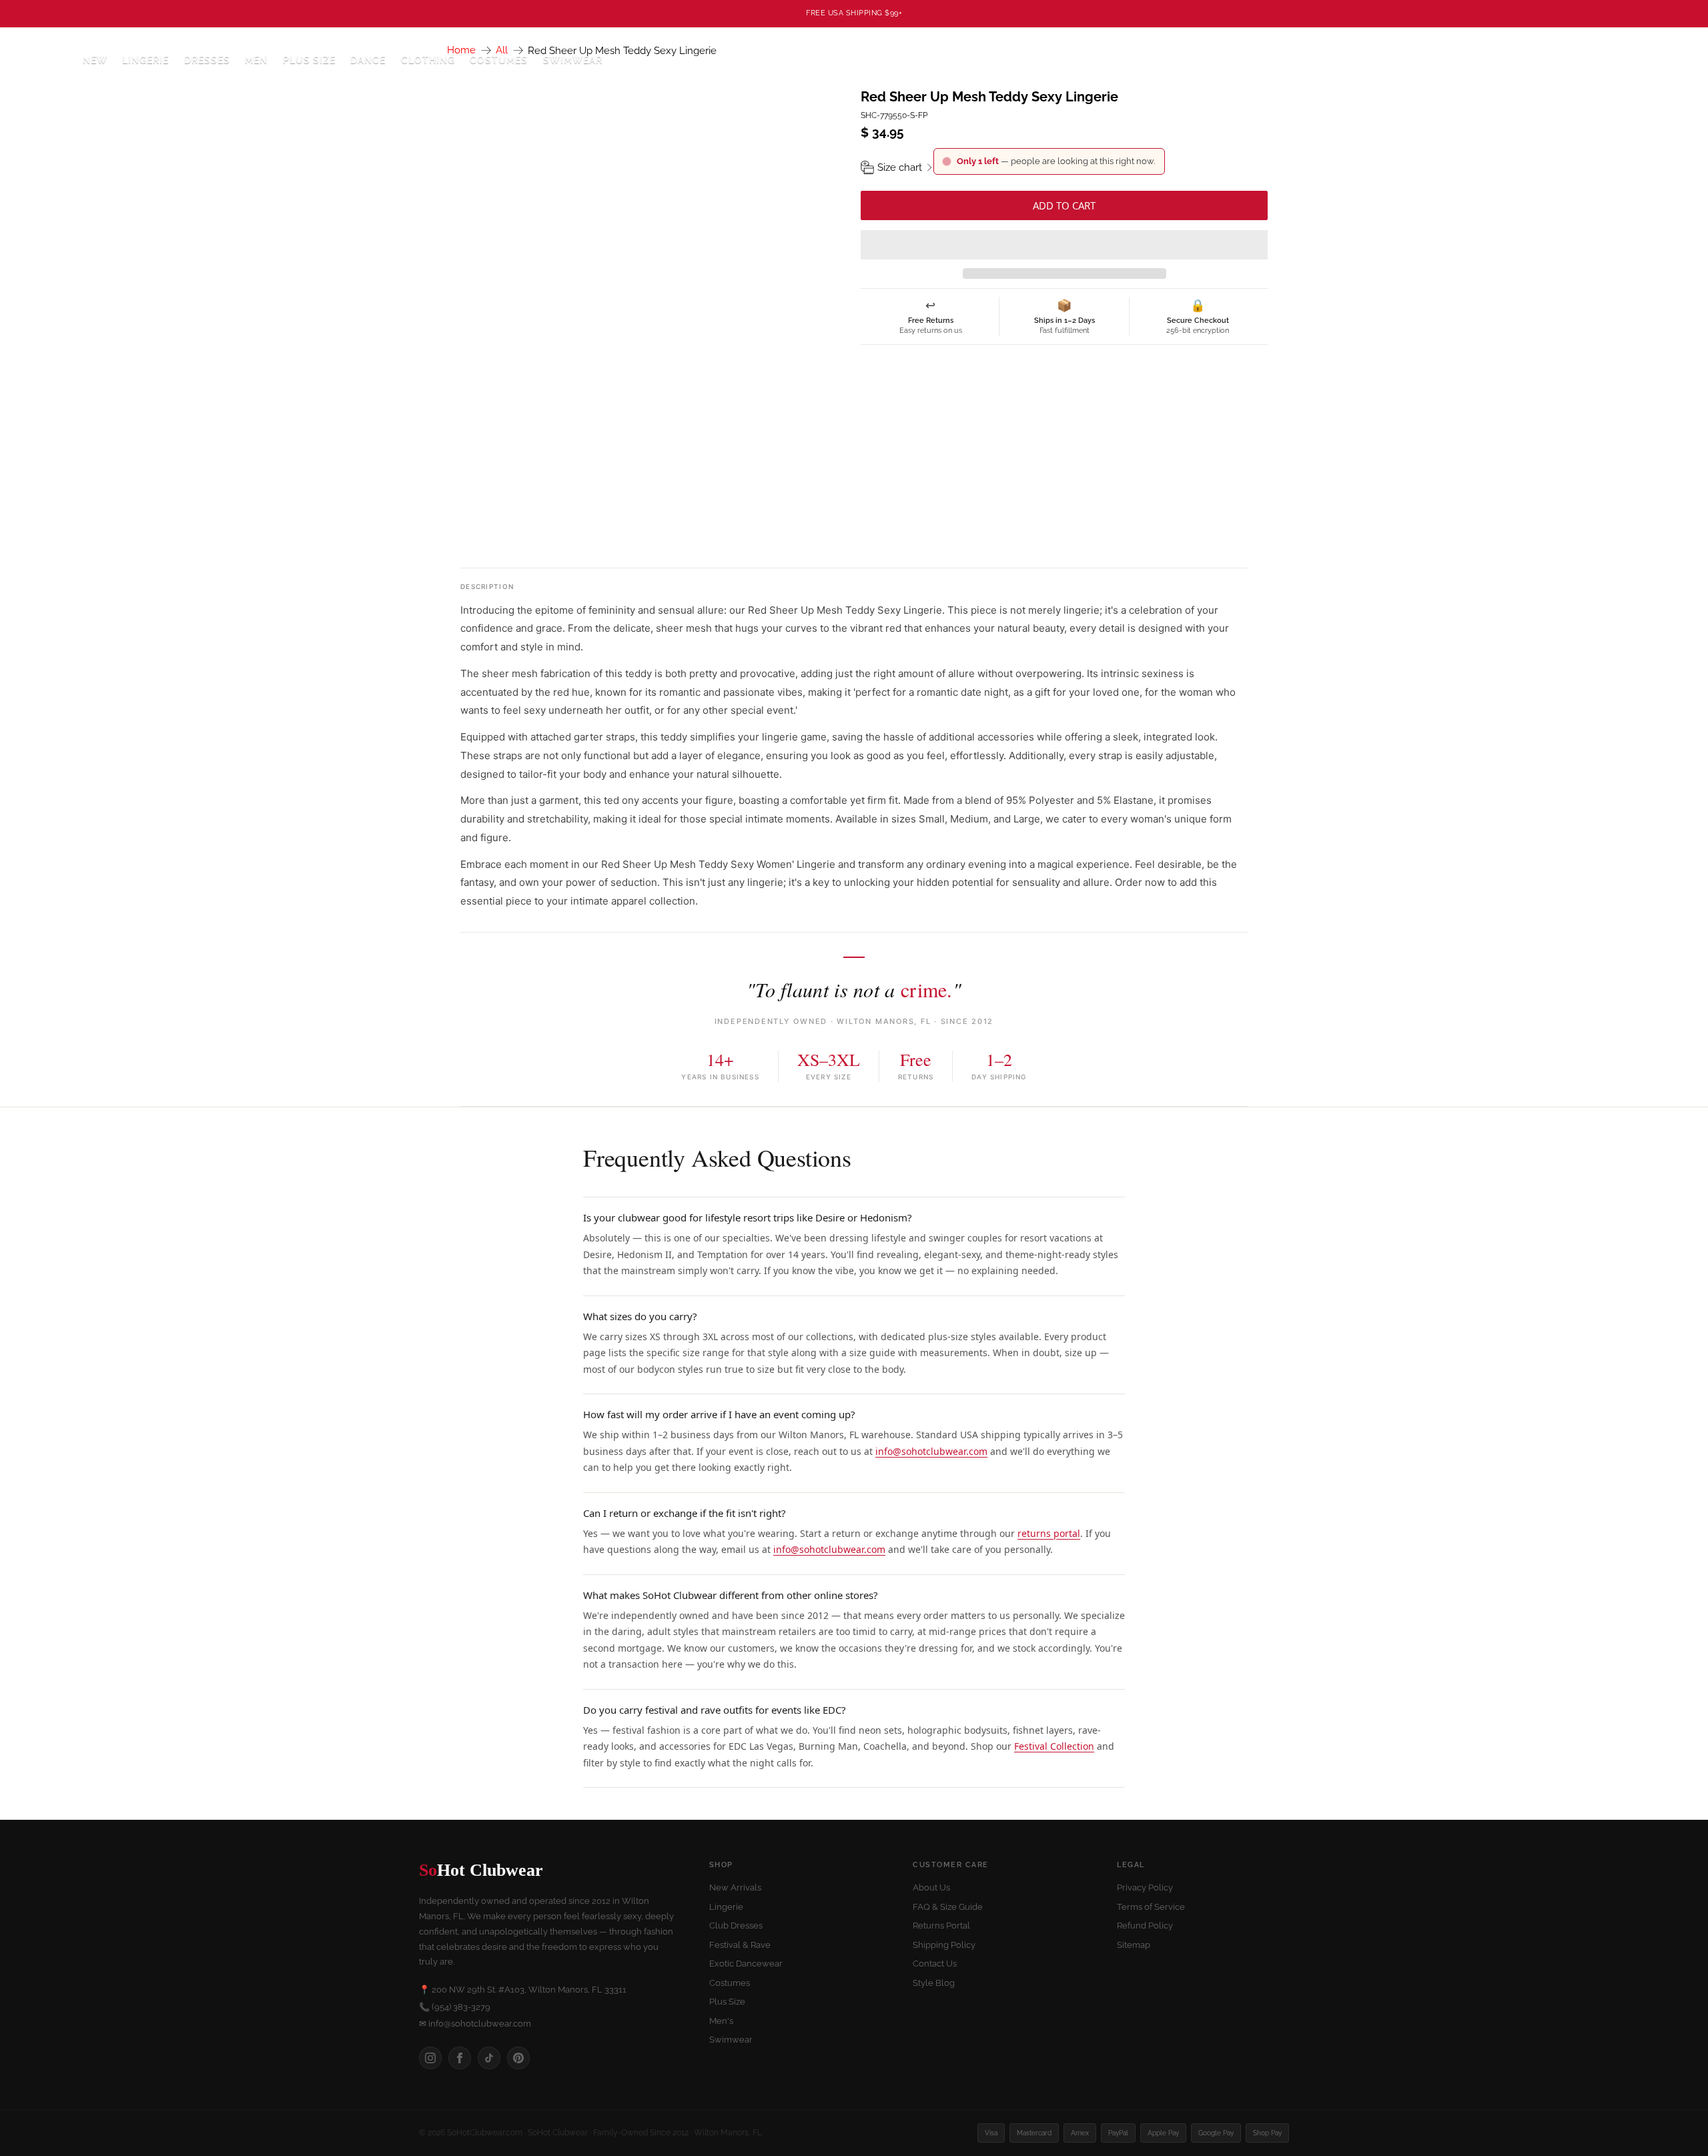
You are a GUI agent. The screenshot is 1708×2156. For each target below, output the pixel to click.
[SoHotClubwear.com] (41, 60)
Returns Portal (941, 1926)
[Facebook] (460, 2058)
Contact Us (935, 1964)
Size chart (900, 167)
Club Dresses (736, 1926)
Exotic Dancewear (746, 1964)
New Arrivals (735, 1888)
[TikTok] (489, 2058)
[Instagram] (430, 2058)
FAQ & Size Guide (948, 1907)
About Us (931, 1888)
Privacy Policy (1145, 1888)
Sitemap (1134, 1945)
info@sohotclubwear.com (931, 1451)
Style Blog (934, 1983)
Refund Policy (1145, 1926)
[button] (1064, 245)
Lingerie (726, 1907)
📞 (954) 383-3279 (455, 2007)
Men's (721, 2021)
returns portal (1049, 1533)
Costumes (730, 1983)
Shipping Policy (944, 1945)
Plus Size (309, 60)
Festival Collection (1054, 1746)
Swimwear (573, 60)
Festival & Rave (740, 1945)
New (95, 60)
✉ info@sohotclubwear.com (475, 2024)
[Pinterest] (518, 2058)
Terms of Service (1151, 1907)
